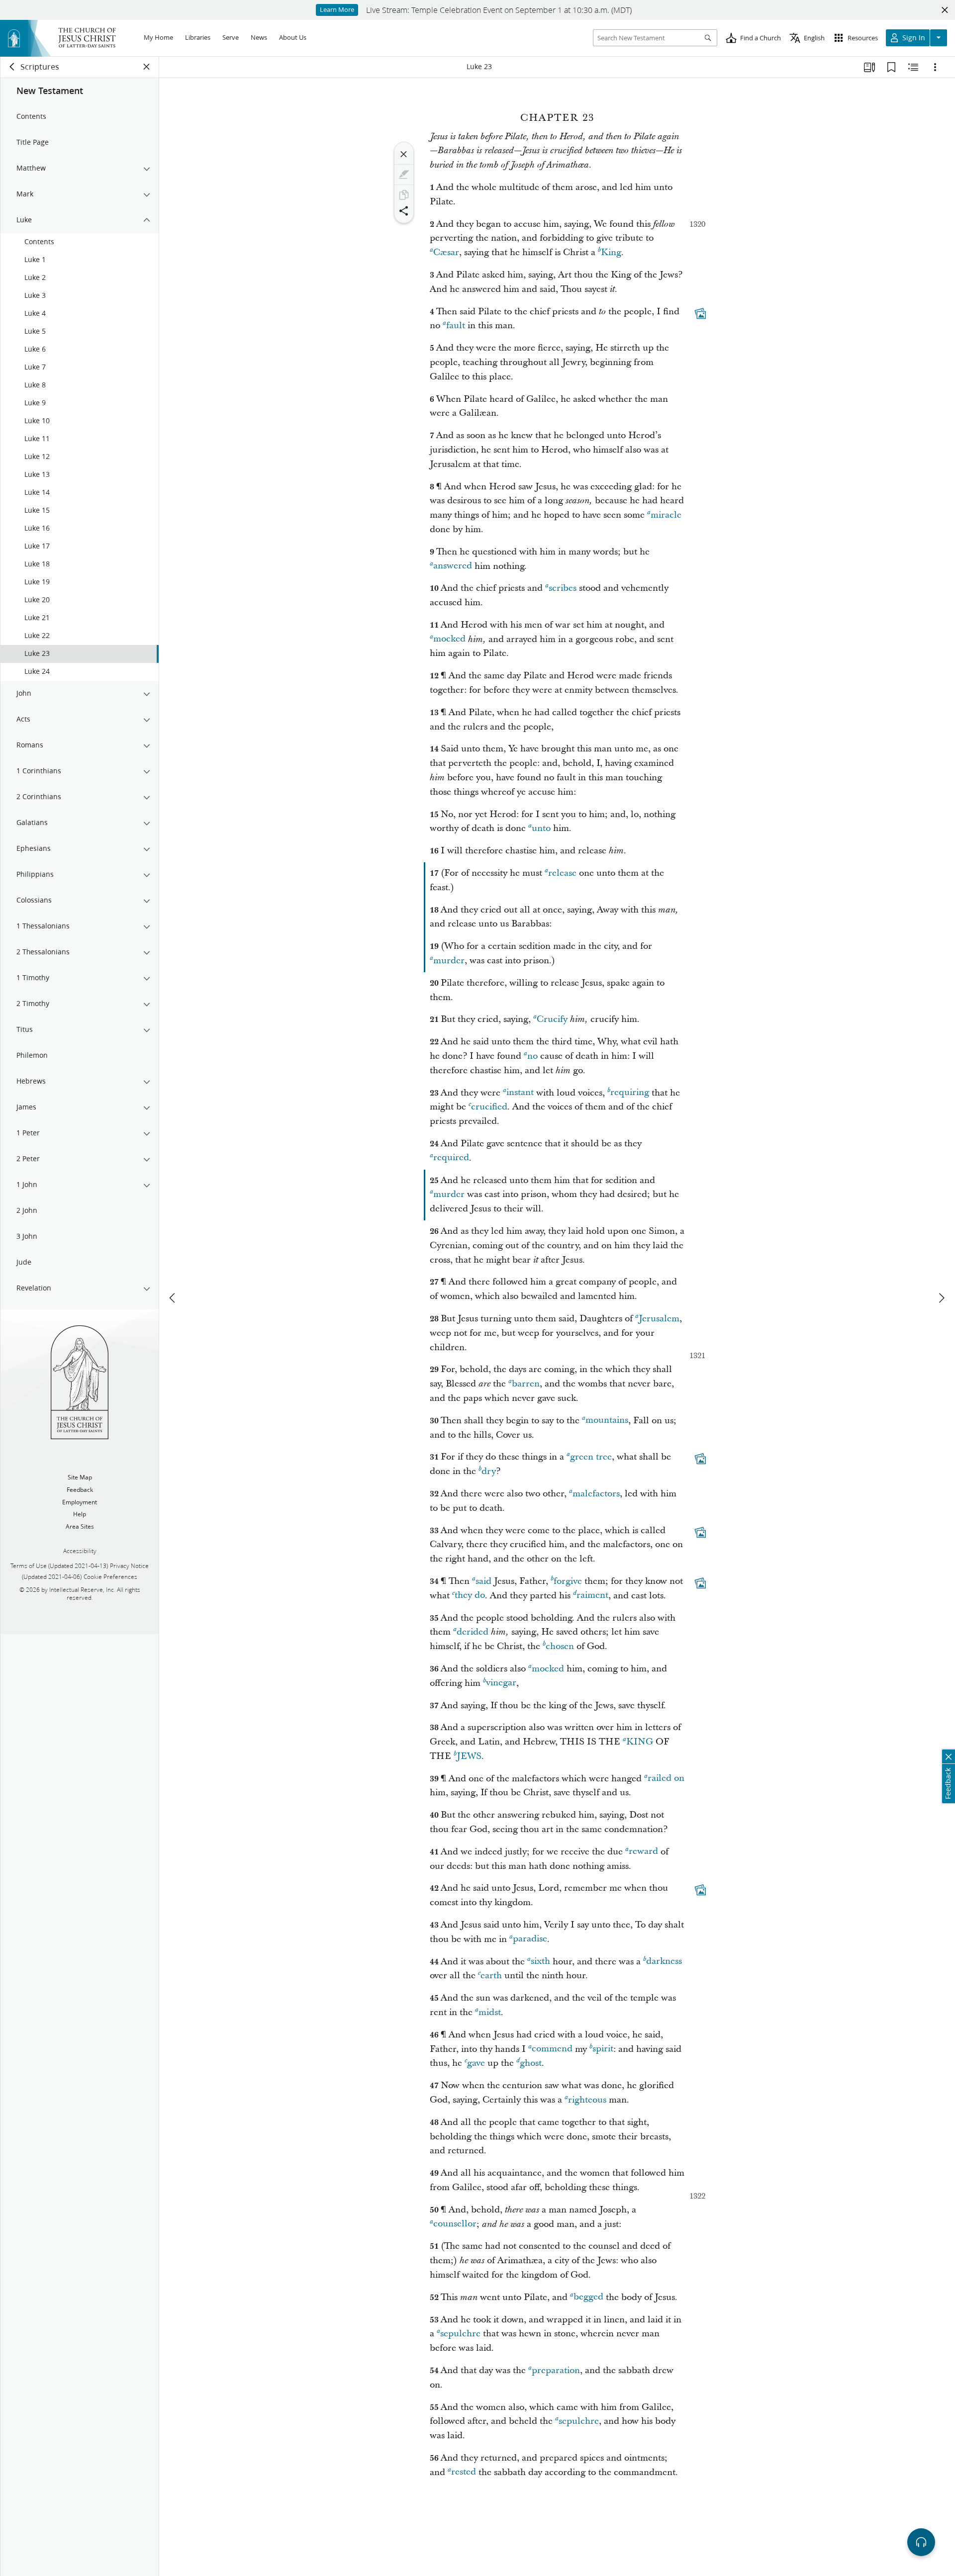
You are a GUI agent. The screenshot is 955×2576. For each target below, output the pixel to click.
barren (526, 1384)
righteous (587, 2100)
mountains (607, 1421)
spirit (603, 2049)
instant (520, 1093)
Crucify (552, 1019)
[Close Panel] (147, 67)
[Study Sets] (869, 67)
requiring (630, 1093)
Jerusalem (659, 1319)
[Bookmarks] (891, 67)
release (562, 873)
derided (473, 1632)
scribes (563, 588)
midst (490, 2012)
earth (491, 1976)
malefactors (596, 1494)
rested (464, 2472)
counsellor (455, 2224)
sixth (540, 1962)
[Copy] (404, 195)
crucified (489, 1107)
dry (489, 1471)
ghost (531, 2063)
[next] (941, 1298)
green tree (591, 1457)
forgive (568, 1581)
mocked (449, 639)
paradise (530, 1939)
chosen (560, 1646)
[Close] (404, 154)
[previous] (173, 1298)
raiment (592, 1596)
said (483, 1581)
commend (552, 2049)
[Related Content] (913, 67)
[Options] (935, 67)
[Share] (404, 211)
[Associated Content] (700, 313)
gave (476, 2063)
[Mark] (404, 175)
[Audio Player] (921, 2542)
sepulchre (460, 2334)
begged (588, 2297)
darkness (664, 1962)
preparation (556, 2370)
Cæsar (446, 252)
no (532, 1056)
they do (470, 1596)
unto (541, 828)
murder (449, 961)
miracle (666, 515)
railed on (666, 1779)
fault (456, 325)
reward (643, 1852)
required (451, 1158)
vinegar (501, 1683)
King (611, 252)
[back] (12, 67)
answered (453, 566)
